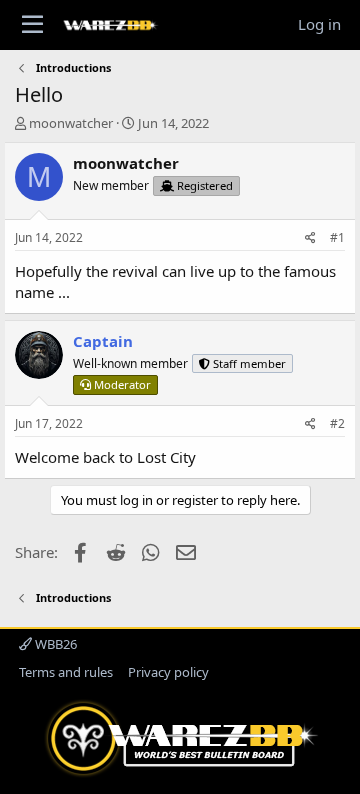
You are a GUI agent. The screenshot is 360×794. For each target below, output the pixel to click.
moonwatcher (71, 123)
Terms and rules (66, 672)
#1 (337, 237)
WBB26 (54, 644)
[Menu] (32, 25)
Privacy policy (168, 672)
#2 (337, 423)
